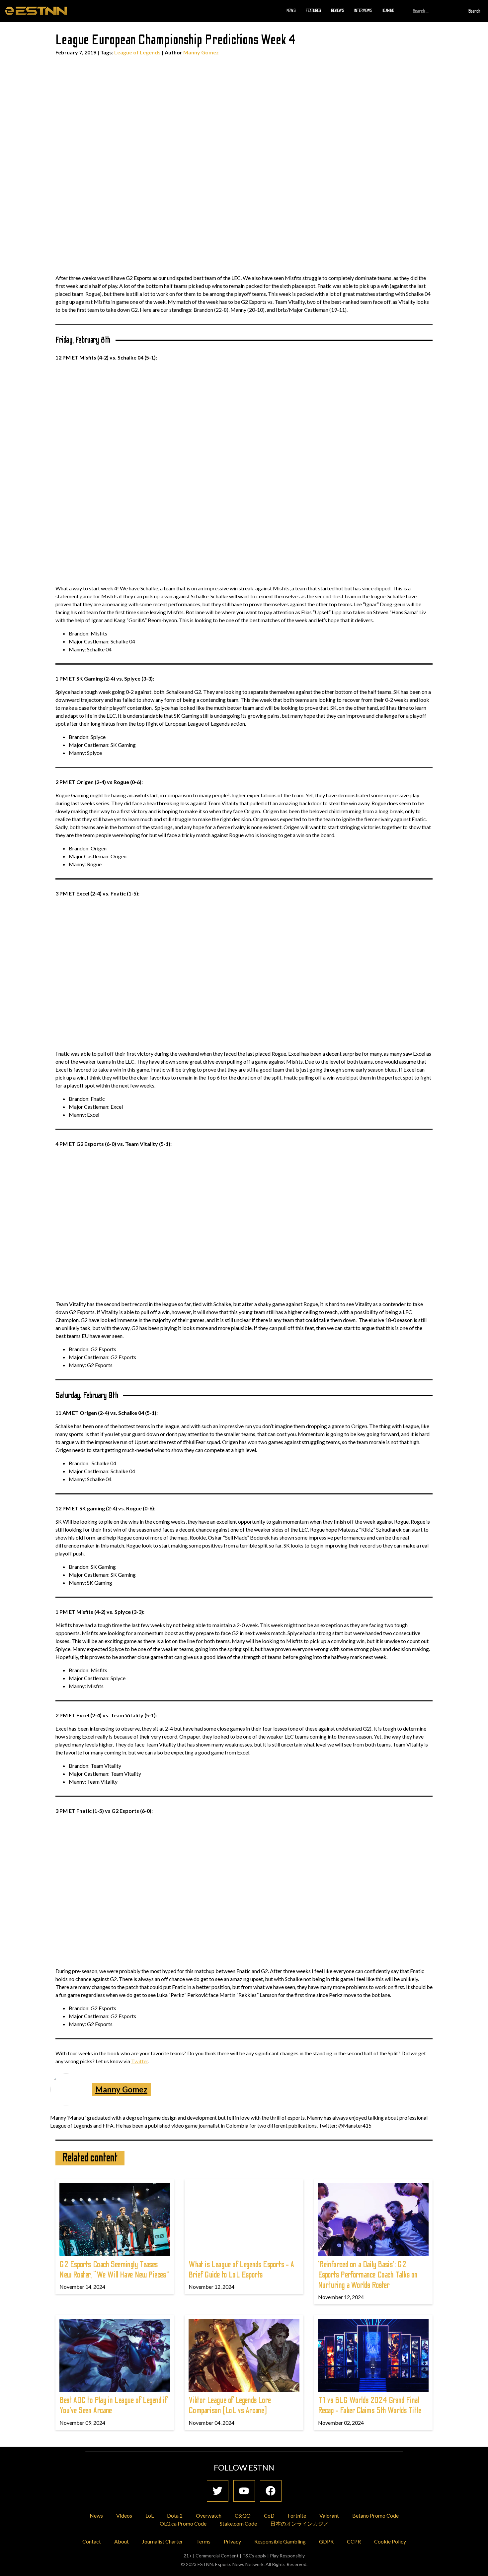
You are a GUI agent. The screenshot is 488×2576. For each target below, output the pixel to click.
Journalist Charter (163, 2541)
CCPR (354, 2541)
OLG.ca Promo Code (183, 2523)
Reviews (338, 11)
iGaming (388, 11)
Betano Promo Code (375, 2515)
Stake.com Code (238, 2523)
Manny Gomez (201, 52)
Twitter (140, 2061)
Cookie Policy (390, 2541)
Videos (124, 2515)
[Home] (36, 11)
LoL (150, 2515)
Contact (92, 2541)
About (122, 2541)
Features (313, 11)
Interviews (363, 11)
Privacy (232, 2541)
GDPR (326, 2541)
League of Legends (137, 52)
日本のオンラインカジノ (299, 2523)
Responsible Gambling (280, 2541)
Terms (203, 2541)
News (291, 11)
